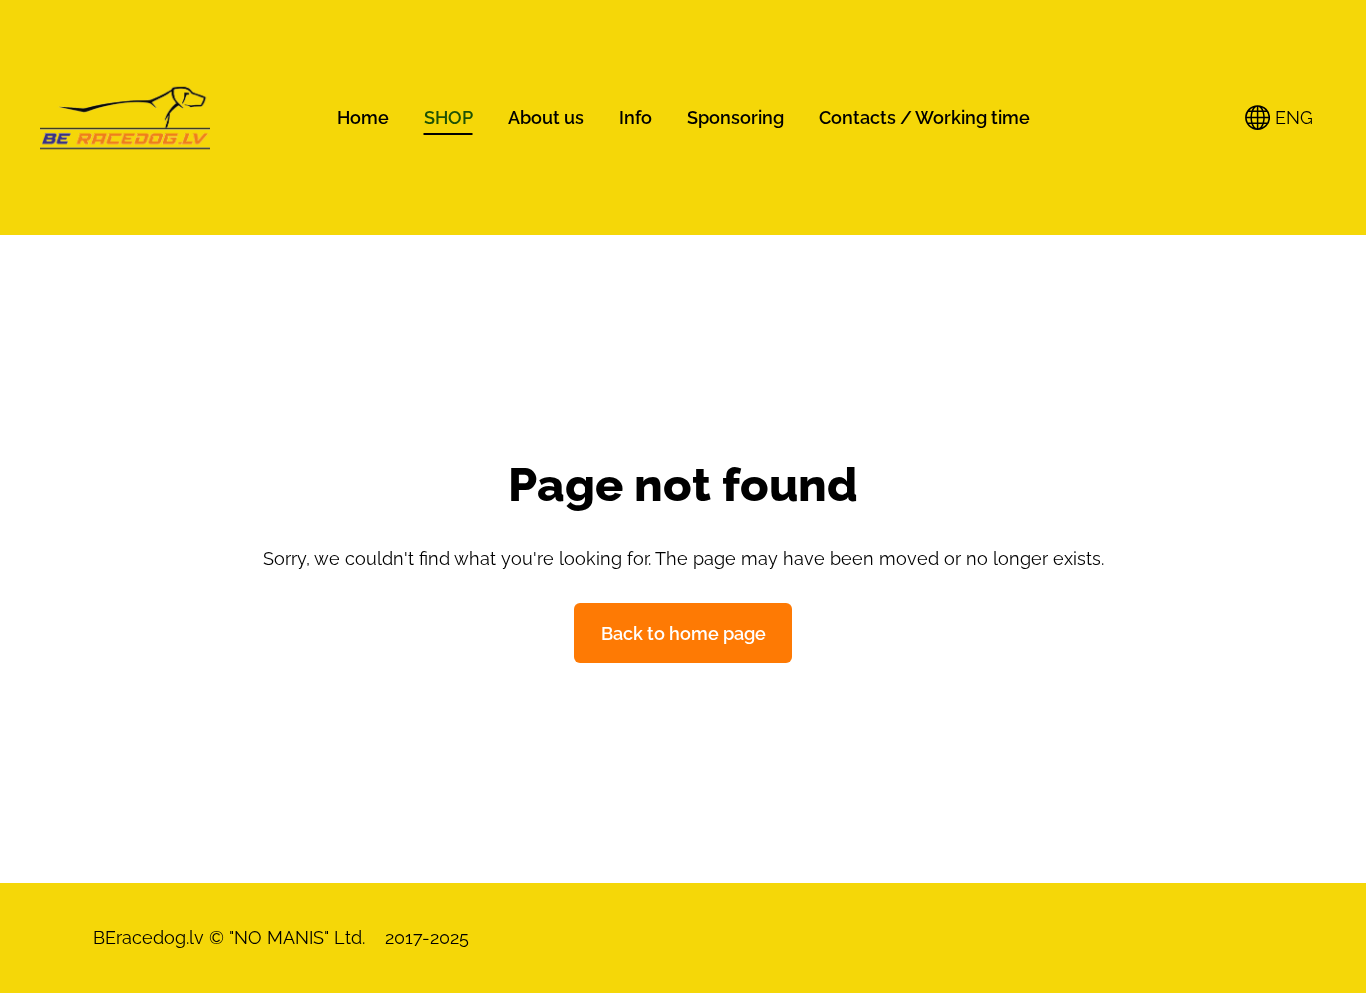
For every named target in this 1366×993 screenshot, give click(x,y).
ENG (1291, 117)
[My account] (1207, 117)
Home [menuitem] (363, 117)
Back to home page (683, 633)
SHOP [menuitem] (448, 117)
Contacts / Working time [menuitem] (924, 117)
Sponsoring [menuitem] (735, 117)
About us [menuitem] (546, 117)
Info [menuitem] (635, 117)
